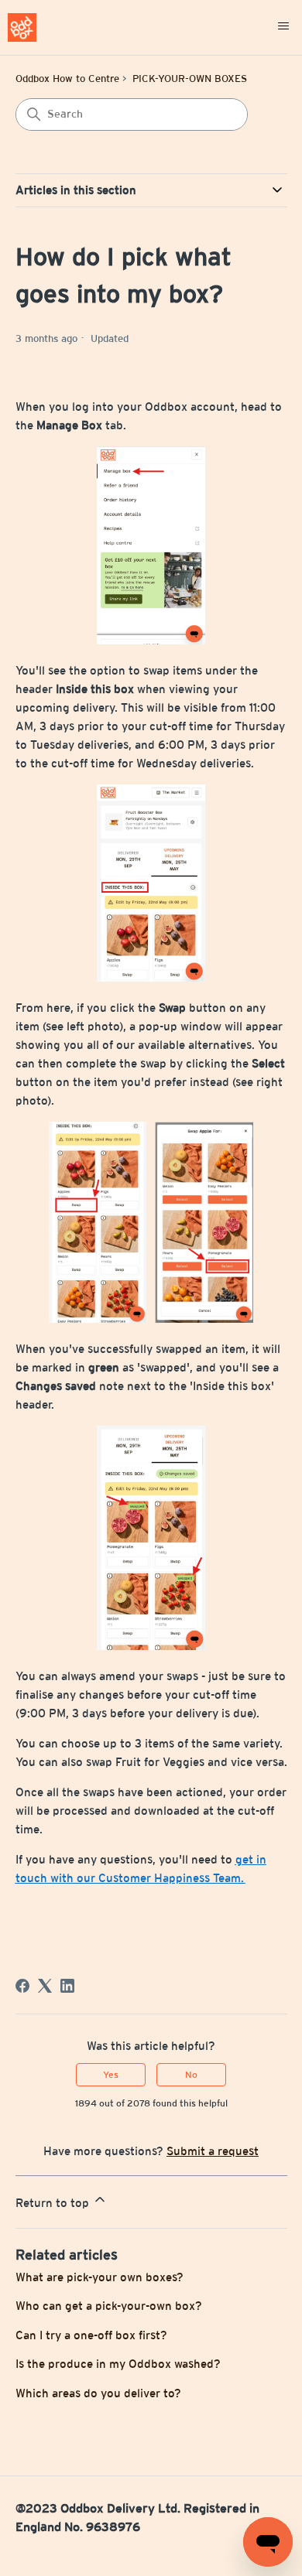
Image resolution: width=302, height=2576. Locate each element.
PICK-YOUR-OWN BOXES (190, 79)
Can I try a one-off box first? (91, 2335)
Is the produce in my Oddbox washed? (118, 2364)
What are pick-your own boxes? (100, 2277)
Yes (111, 2075)
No (191, 2075)
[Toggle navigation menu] (283, 27)
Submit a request (213, 2151)
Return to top (54, 2203)
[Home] (22, 27)
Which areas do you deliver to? (98, 2393)
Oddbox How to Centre (67, 79)
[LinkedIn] (67, 1986)
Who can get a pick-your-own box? (109, 2306)
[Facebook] (22, 1986)
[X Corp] (45, 1986)
